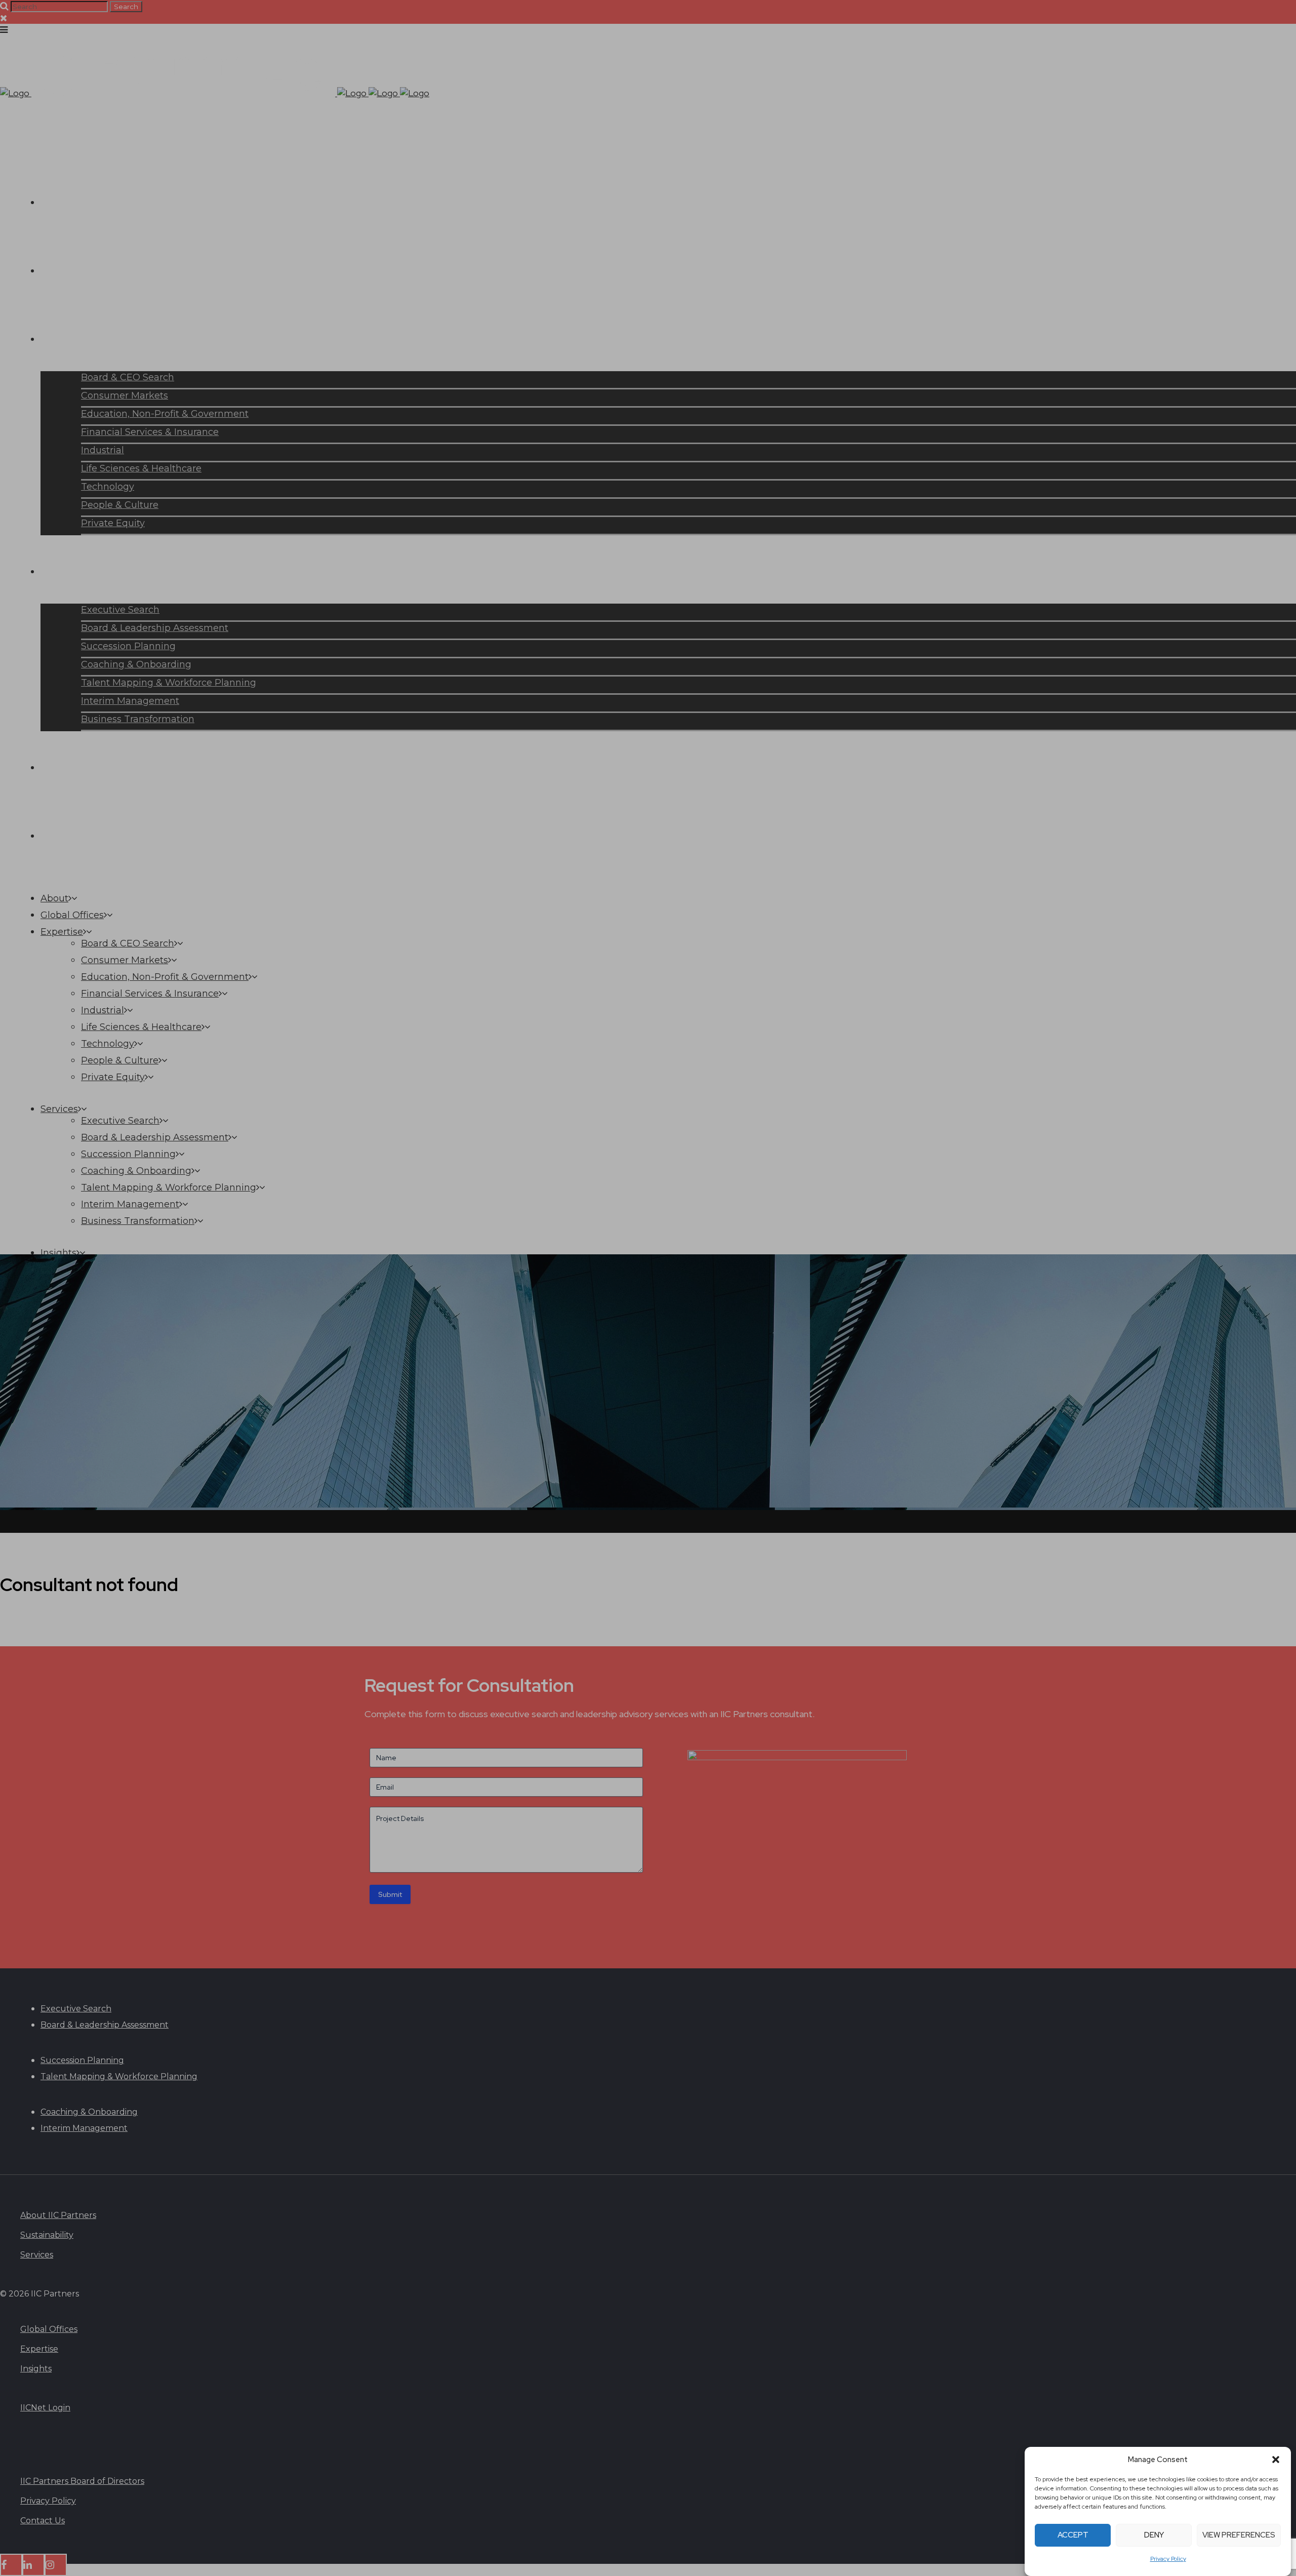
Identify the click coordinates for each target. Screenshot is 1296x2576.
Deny (1154, 2535)
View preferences (1239, 2535)
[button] (1276, 2460)
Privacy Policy (1168, 2559)
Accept (1073, 2535)
